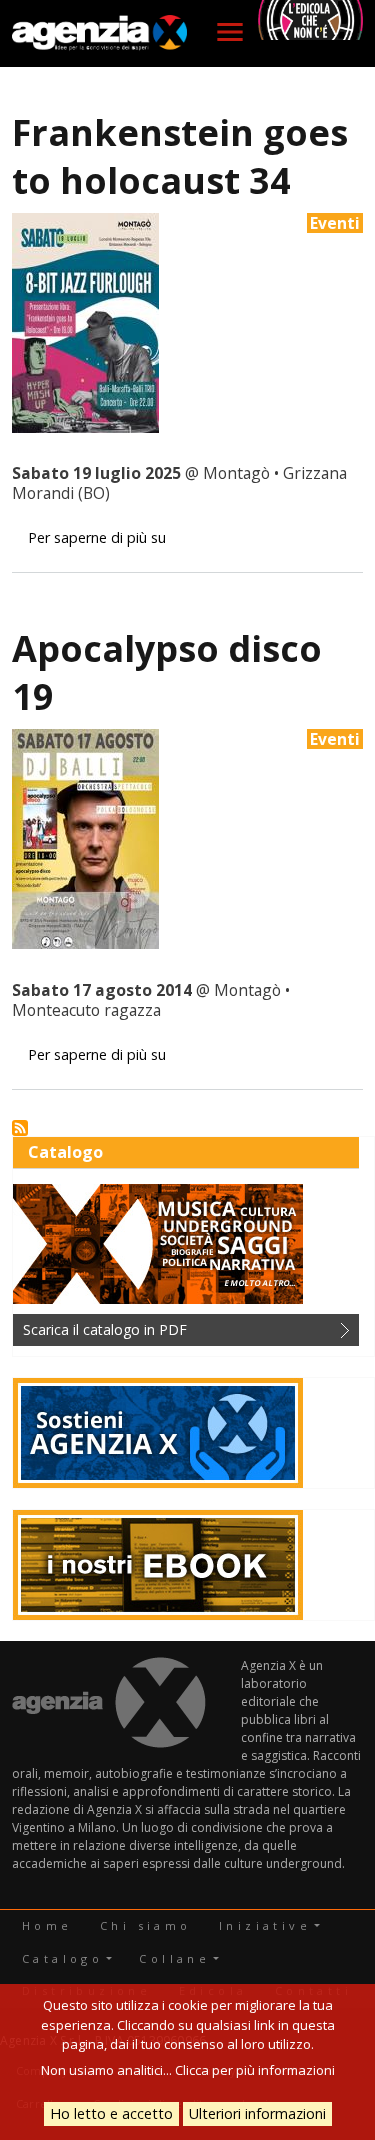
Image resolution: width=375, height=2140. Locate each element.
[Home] (100, 33)
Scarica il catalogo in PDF (105, 1329)
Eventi (335, 223)
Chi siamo (146, 1925)
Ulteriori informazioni (257, 2113)
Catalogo (62, 1958)
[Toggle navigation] (230, 32)
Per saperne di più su (97, 537)
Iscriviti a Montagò (20, 1128)
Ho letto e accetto (111, 2113)
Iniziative (265, 1925)
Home (47, 1925)
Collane (174, 1958)
